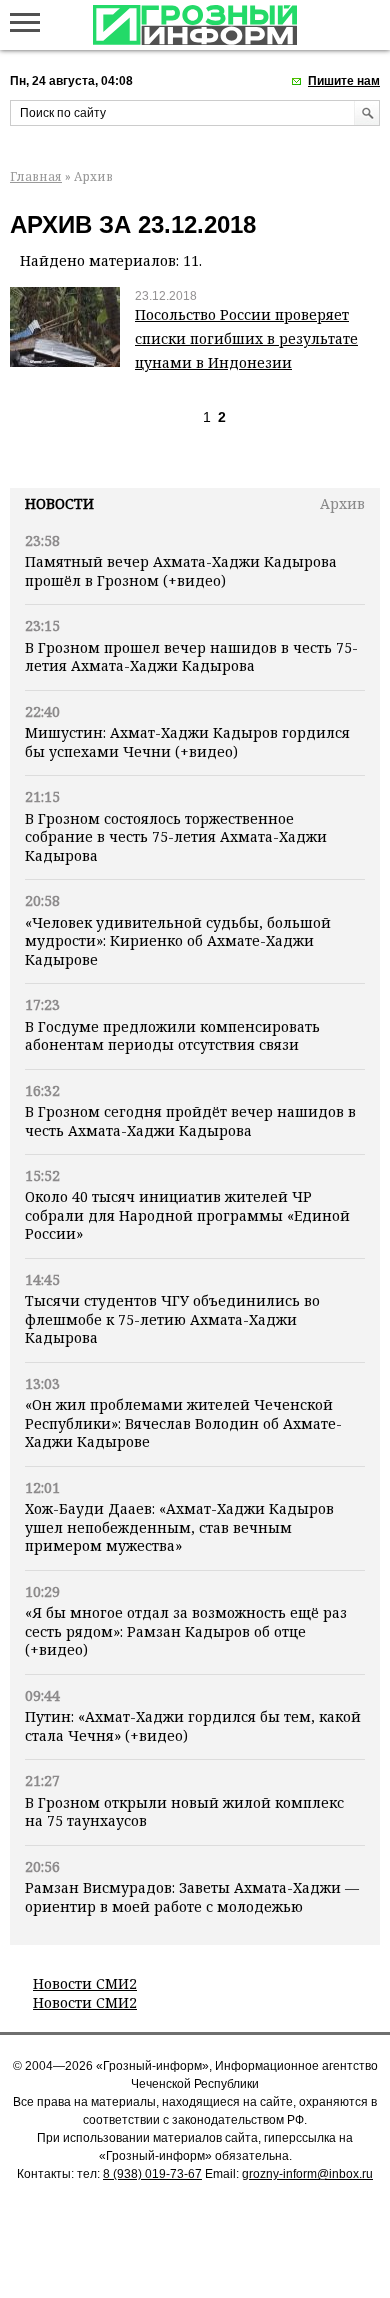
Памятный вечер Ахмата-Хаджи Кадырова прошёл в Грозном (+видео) (181, 570)
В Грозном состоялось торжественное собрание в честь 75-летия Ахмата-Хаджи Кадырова (176, 837)
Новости (59, 503)
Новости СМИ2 (85, 1983)
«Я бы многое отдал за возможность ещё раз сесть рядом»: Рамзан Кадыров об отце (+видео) (186, 1631)
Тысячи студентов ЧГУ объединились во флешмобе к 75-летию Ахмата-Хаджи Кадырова (172, 1319)
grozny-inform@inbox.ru (307, 2174)
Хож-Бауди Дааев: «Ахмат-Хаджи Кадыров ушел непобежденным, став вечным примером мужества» (179, 1527)
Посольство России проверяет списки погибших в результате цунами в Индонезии (246, 338)
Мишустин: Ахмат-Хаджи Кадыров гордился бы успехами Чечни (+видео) (187, 741)
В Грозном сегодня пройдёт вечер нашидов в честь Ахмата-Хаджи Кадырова (190, 1120)
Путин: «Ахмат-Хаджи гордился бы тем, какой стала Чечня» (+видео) (193, 1725)
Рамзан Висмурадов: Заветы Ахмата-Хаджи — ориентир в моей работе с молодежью (192, 1896)
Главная (36, 176)
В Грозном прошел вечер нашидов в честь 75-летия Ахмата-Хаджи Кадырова (191, 656)
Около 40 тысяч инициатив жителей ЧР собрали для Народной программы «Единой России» (187, 1215)
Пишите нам (344, 81)
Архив (342, 503)
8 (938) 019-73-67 (152, 2174)
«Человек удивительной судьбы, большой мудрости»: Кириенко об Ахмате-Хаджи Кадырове (178, 941)
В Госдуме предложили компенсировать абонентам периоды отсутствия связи (172, 1035)
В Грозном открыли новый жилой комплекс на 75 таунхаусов (184, 1811)
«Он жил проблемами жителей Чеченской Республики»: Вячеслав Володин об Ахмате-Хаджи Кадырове (183, 1423)
